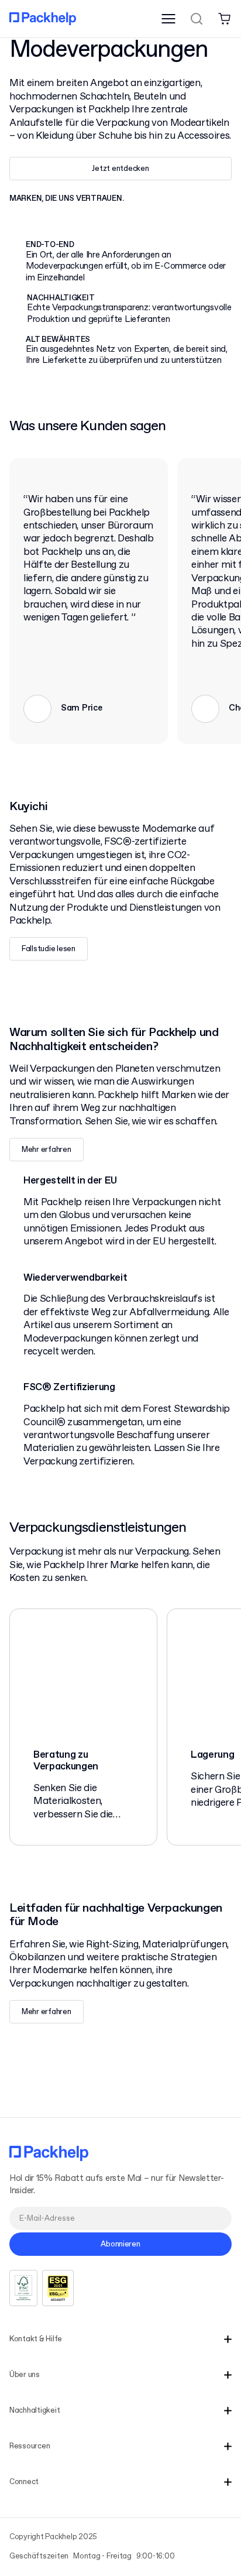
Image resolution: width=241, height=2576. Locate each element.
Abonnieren (120, 2244)
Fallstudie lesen (49, 949)
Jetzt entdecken (120, 169)
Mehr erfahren (47, 1150)
